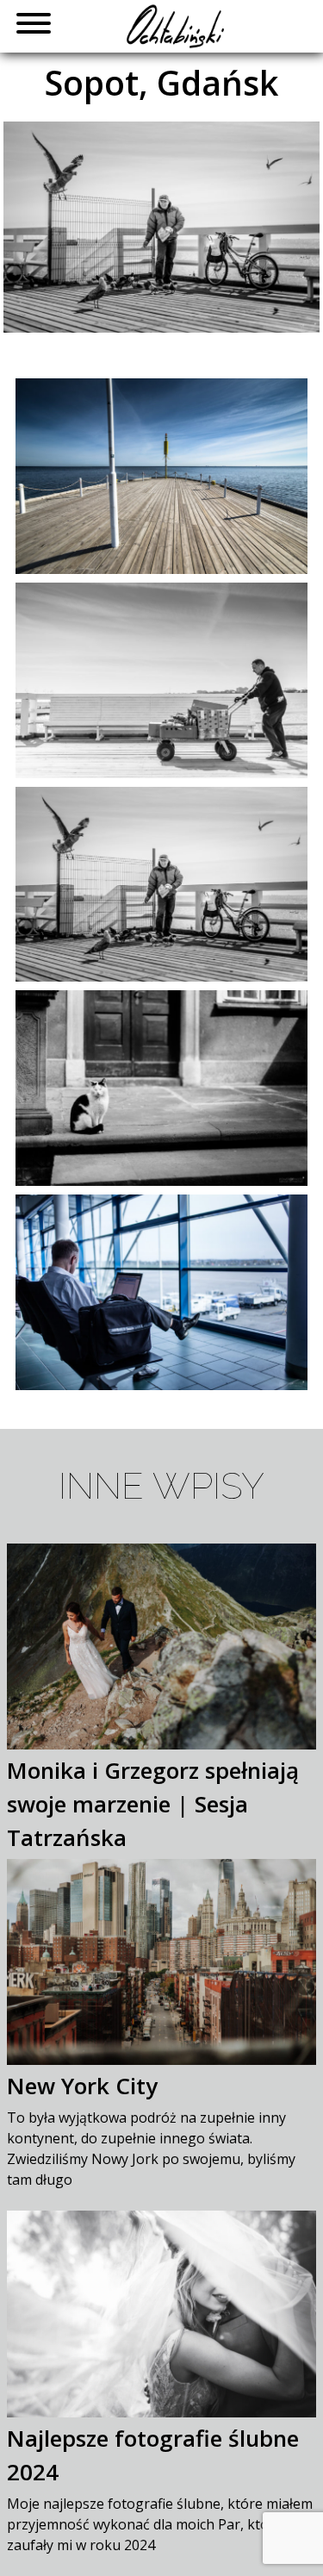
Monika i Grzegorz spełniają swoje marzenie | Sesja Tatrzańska (153, 1804)
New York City (82, 2086)
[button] (27, 26)
